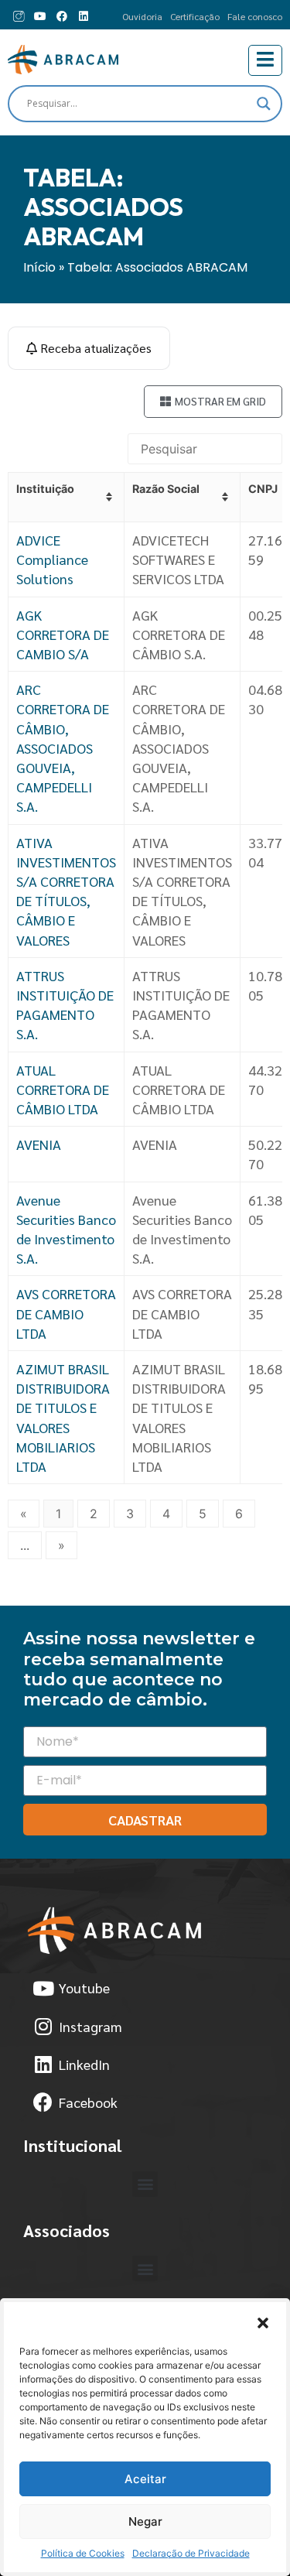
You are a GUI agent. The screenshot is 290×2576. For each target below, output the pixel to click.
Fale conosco (255, 16)
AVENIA (39, 1144)
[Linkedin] (84, 16)
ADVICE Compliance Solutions (52, 559)
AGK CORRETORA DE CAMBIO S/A (63, 634)
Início (39, 267)
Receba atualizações (94, 348)
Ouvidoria (142, 16)
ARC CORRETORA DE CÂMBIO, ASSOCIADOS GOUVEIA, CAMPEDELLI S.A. (63, 747)
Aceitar (145, 2479)
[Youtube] (40, 16)
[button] (263, 2321)
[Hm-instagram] (19, 16)
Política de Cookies (83, 2553)
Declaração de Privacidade (191, 2553)
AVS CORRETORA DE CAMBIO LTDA (66, 1313)
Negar (145, 2521)
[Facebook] (62, 16)
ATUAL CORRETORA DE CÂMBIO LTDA (63, 1089)
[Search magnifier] (264, 104)
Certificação (195, 16)
